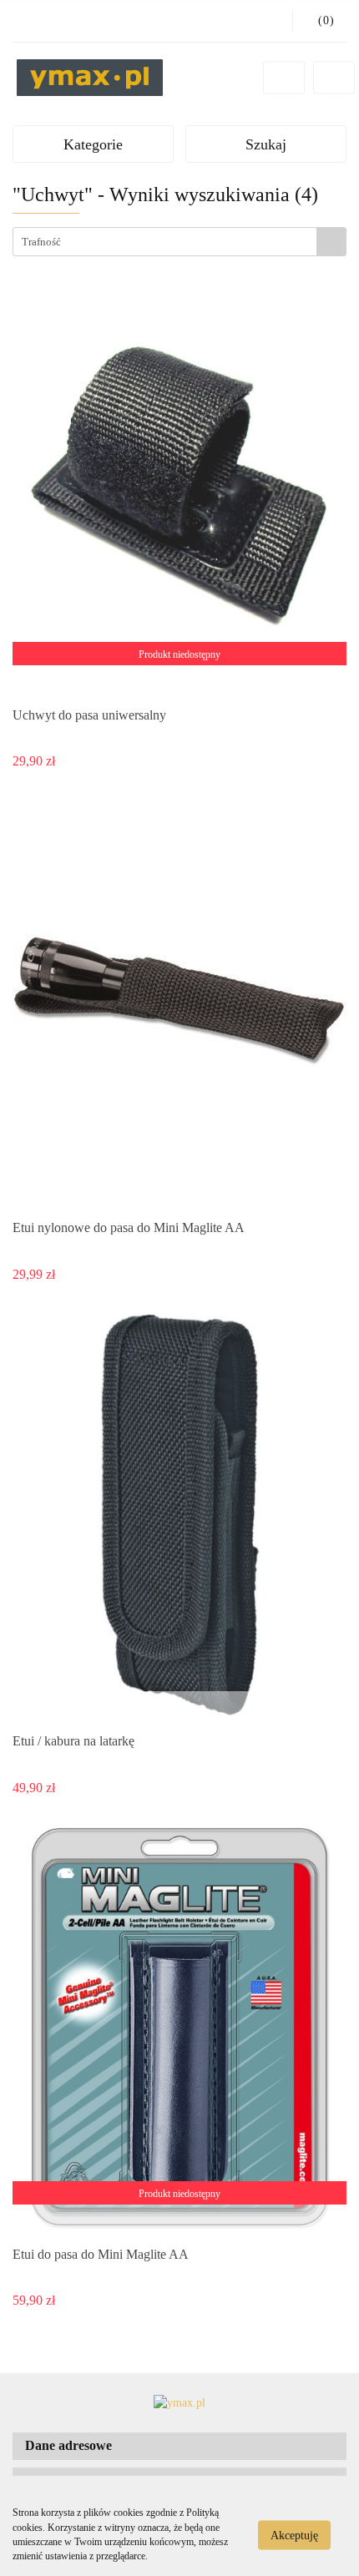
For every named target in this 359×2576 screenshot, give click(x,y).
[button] (179, 2446)
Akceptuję (294, 2535)
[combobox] (179, 242)
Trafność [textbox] (41, 242)
